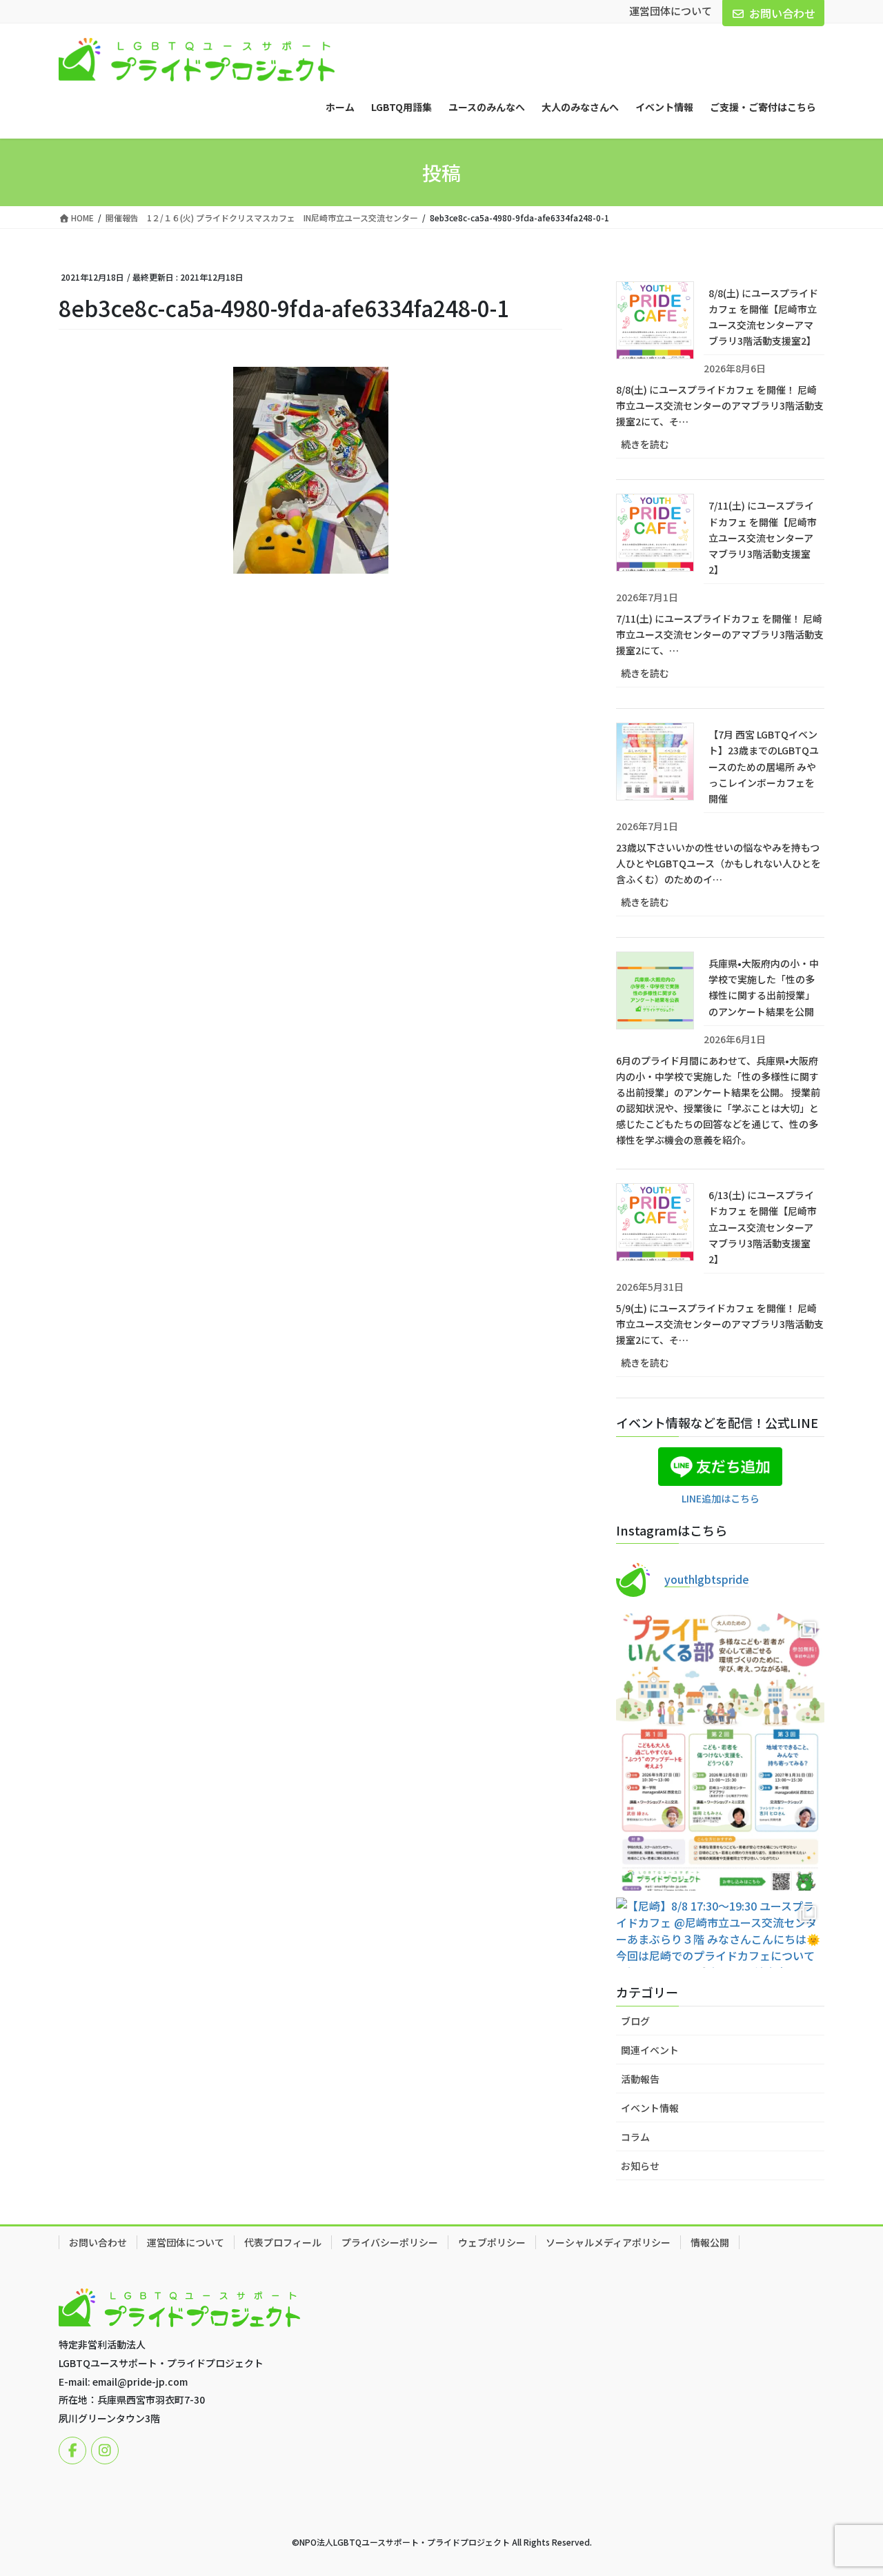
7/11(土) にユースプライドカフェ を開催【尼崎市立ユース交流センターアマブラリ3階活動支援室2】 (763, 537)
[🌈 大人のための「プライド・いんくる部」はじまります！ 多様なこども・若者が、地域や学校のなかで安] (720, 1752)
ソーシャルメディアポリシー (608, 2242)
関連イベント (650, 2050)
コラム (635, 2137)
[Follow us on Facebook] (72, 2451)
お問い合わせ (782, 13)
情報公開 (710, 2242)
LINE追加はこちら (721, 1498)
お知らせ (640, 2166)
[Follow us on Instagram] (105, 2451)
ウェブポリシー (492, 2242)
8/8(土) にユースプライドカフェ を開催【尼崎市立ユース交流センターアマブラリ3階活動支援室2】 (763, 317)
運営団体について (671, 11)
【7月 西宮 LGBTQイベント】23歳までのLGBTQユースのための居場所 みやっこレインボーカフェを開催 (764, 766)
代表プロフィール (283, 2242)
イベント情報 (650, 2108)
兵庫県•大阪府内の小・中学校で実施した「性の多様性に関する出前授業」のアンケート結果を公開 (764, 987)
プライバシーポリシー (390, 2242)
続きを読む (660, 447)
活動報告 (640, 2079)
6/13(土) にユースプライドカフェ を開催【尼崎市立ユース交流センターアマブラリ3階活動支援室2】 (763, 1227)
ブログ (635, 2021)
